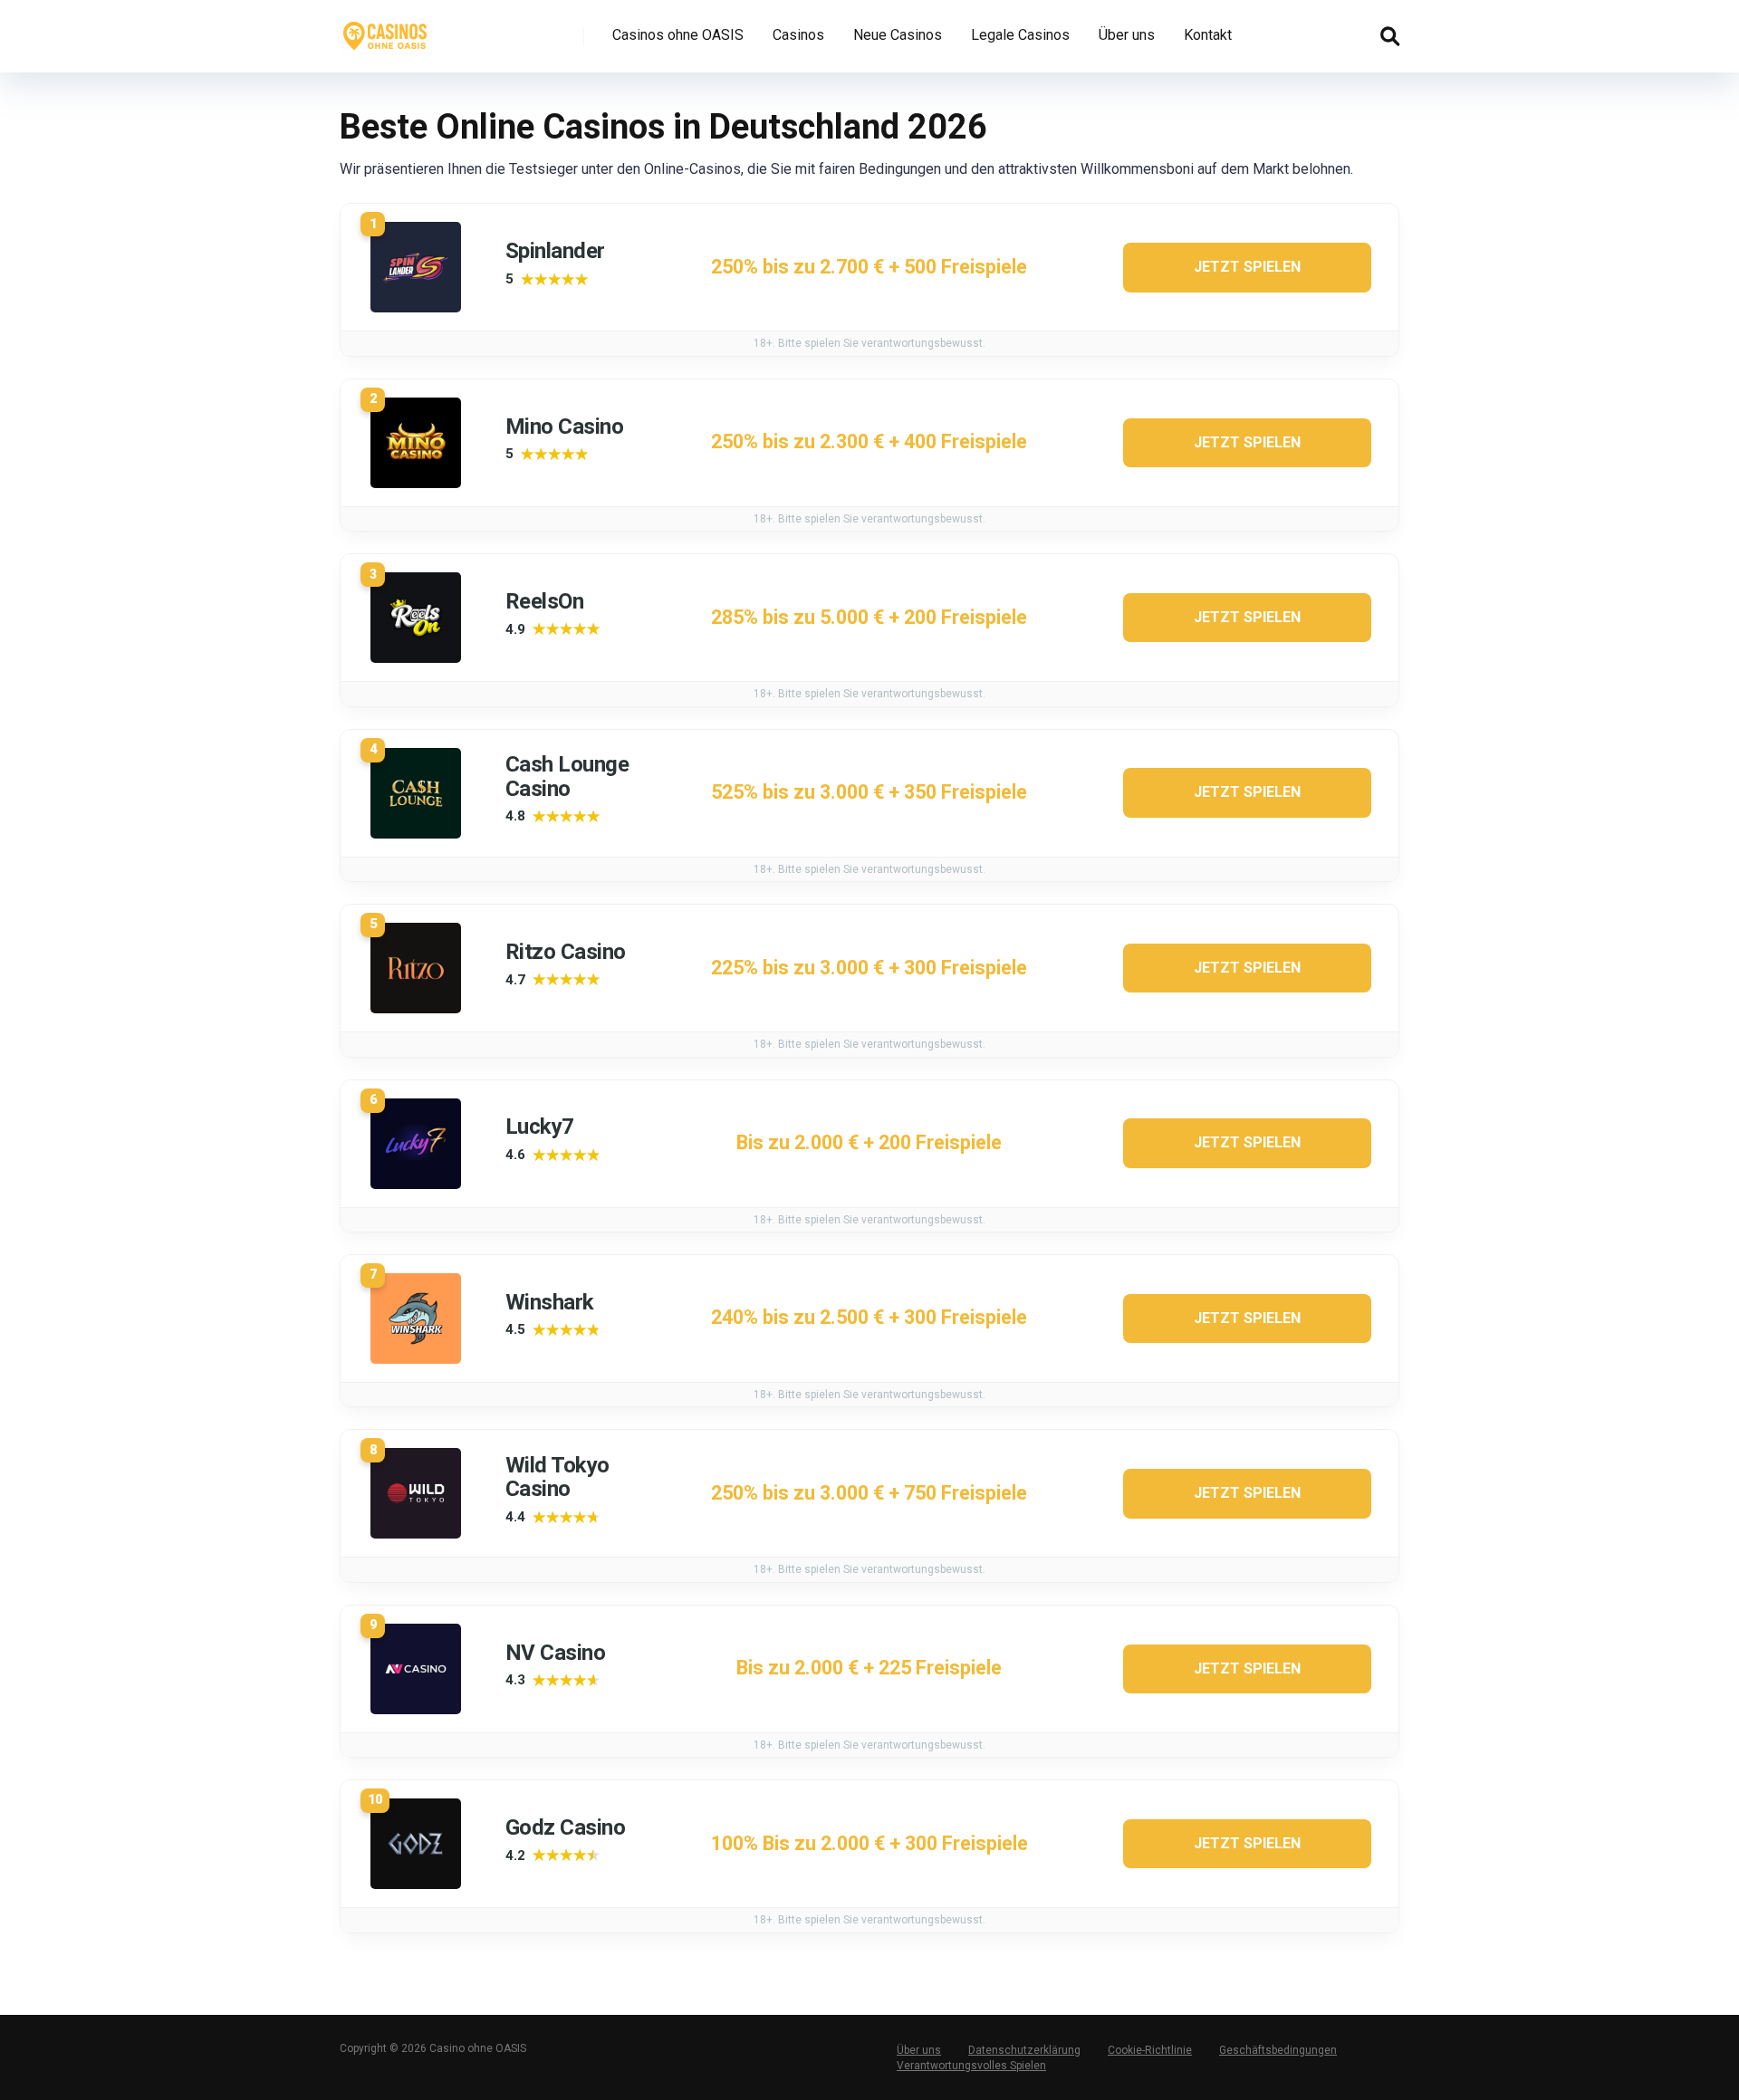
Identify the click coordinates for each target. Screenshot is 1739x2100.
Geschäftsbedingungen (1278, 2050)
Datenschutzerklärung (1024, 2050)
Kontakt (1208, 35)
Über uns (1127, 35)
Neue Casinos (898, 35)
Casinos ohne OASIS (678, 35)
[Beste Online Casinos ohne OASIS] (386, 29)
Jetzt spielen (1247, 267)
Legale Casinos (1020, 35)
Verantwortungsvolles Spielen (971, 2066)
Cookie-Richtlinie (1150, 2050)
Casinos (798, 35)
